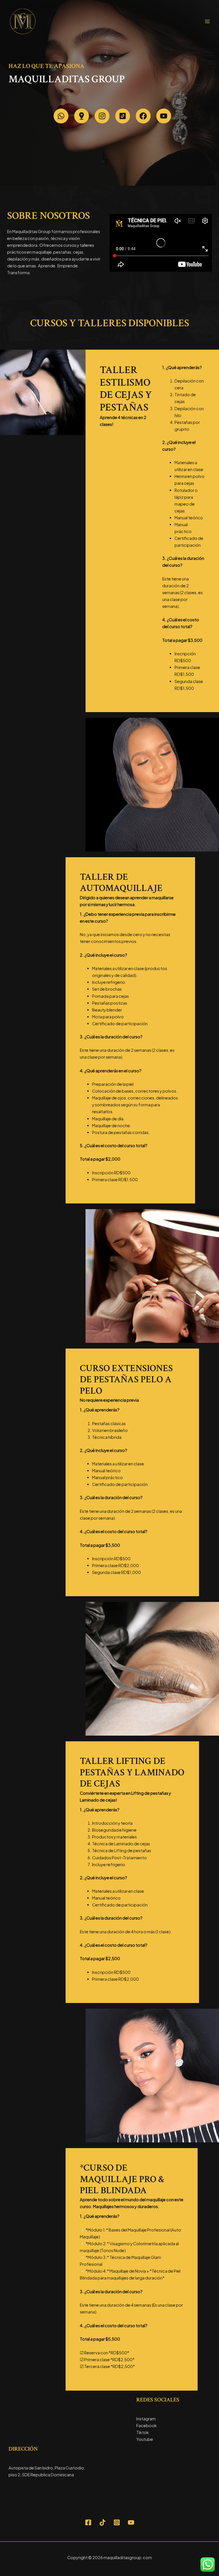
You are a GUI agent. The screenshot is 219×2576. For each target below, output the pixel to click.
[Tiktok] (103, 2522)
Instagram (146, 2419)
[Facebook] (88, 2522)
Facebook (147, 2425)
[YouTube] (131, 2522)
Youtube (145, 2439)
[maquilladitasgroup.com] (23, 21)
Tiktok (143, 2432)
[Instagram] (117, 2522)
